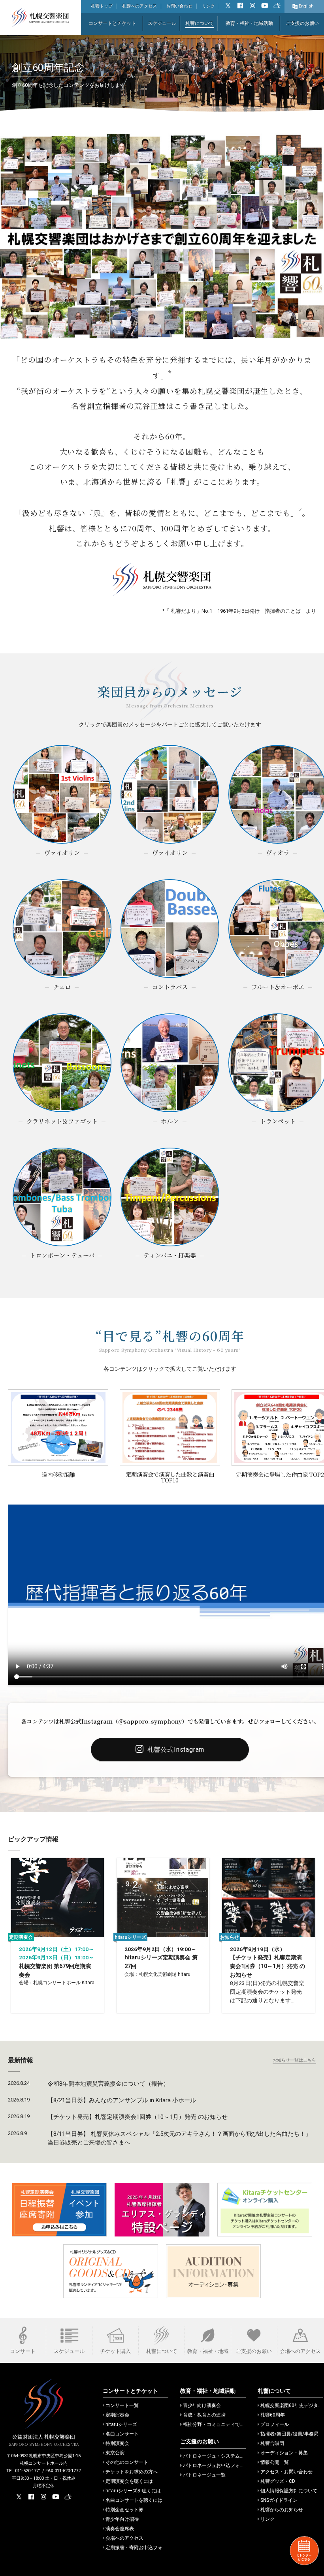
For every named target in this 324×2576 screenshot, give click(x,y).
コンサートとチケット (112, 23)
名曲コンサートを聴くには (134, 2500)
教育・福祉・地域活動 (249, 23)
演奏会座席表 (120, 2529)
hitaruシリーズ (121, 2424)
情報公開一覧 (275, 2462)
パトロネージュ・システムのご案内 (221, 2456)
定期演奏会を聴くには (129, 2481)
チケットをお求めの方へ (132, 2472)
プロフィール (275, 2424)
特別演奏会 (117, 2443)
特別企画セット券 (124, 2510)
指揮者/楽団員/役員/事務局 (289, 2434)
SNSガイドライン (279, 2500)
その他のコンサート (127, 2462)
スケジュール (162, 23)
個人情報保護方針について (289, 2491)
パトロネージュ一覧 (204, 2475)
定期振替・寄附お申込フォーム (139, 2548)
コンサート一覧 (122, 2405)
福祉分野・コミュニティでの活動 (219, 2424)
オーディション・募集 (284, 2453)
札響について (200, 23)
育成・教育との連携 (204, 2415)
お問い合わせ (179, 6)
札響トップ (102, 6)
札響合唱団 (272, 2443)
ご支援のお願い (302, 23)
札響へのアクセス (139, 6)
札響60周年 (273, 2415)
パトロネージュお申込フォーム (216, 2465)
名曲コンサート (122, 2434)
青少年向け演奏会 (202, 2405)
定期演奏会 (117, 2415)
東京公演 (115, 2453)
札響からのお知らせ (282, 2510)
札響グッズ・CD (278, 2481)
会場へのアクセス (124, 2538)
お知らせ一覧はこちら (294, 2060)
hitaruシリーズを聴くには (133, 2491)
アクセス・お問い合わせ (286, 2472)
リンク (208, 6)
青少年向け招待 (122, 2519)
